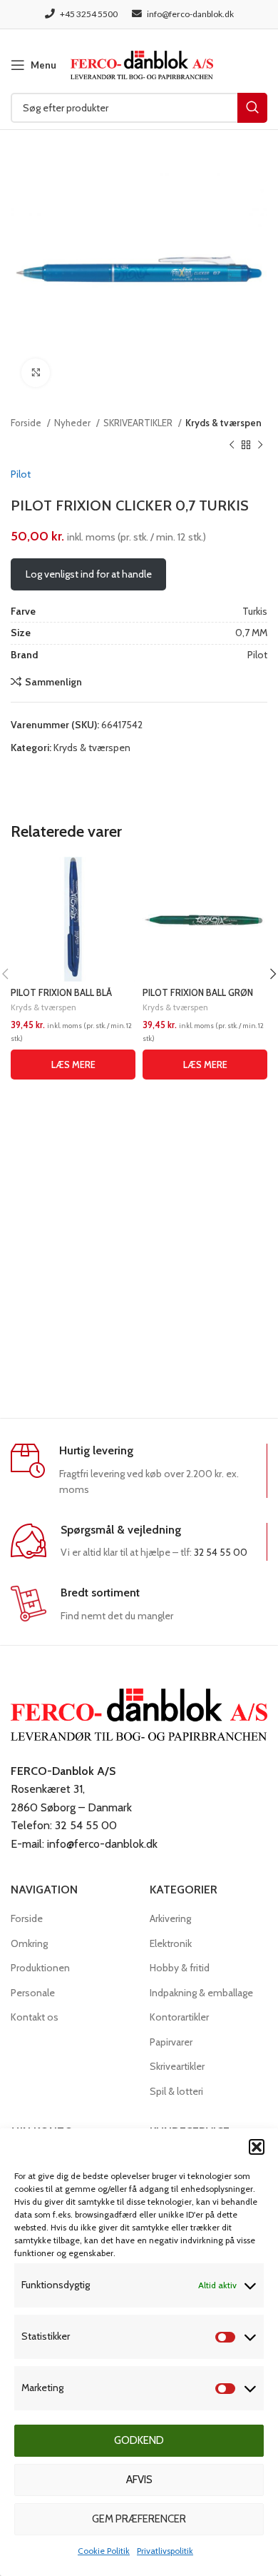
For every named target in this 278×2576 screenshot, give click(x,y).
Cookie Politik (104, 2551)
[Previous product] (232, 445)
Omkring (29, 1943)
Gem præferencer (139, 2519)
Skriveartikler (177, 2066)
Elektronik (171, 1943)
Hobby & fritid (180, 1968)
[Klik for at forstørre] (36, 373)
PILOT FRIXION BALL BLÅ (61, 993)
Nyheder (73, 423)
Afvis (139, 2480)
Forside (27, 423)
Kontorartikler (179, 2017)
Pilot (21, 474)
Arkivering (170, 1918)
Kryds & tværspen (223, 423)
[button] (257, 2147)
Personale (33, 1993)
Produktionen (40, 1968)
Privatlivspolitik (165, 2551)
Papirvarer (171, 2042)
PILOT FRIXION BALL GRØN (198, 993)
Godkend (139, 2440)
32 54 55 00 (221, 1552)
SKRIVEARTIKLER (139, 423)
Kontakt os (35, 2017)
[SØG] (252, 108)
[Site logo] (142, 64)
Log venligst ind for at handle (89, 574)
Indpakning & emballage (201, 1993)
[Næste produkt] (260, 445)
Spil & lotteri (176, 2091)
